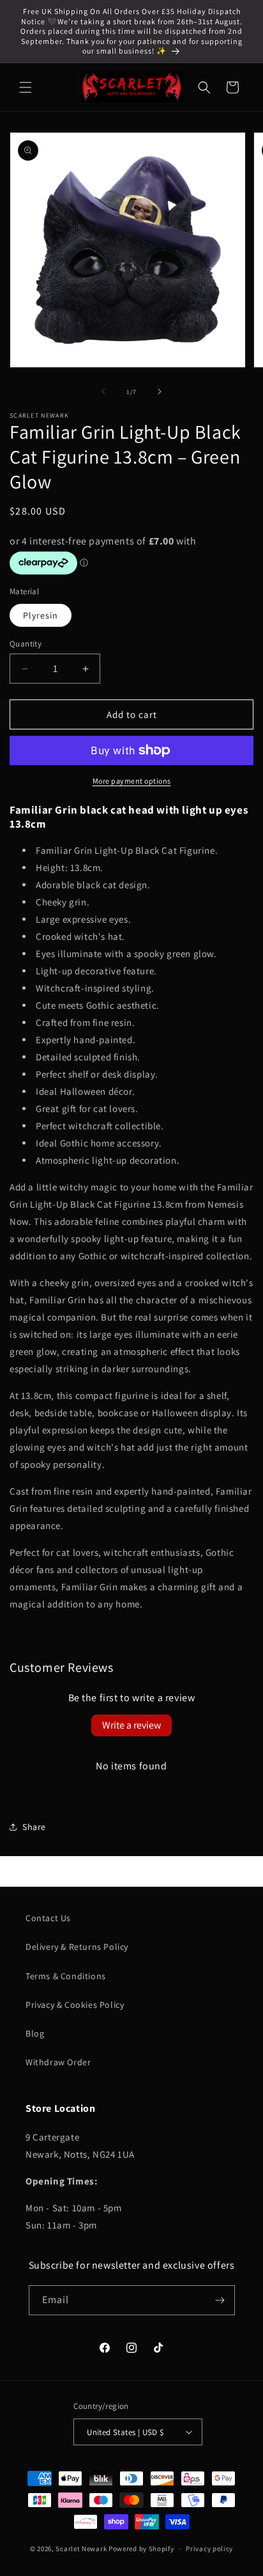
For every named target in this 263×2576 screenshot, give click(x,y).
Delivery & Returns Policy (77, 1947)
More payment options (132, 781)
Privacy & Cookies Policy (75, 2005)
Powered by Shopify (141, 2549)
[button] (26, 87)
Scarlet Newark (81, 2549)
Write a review (131, 1725)
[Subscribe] (220, 2300)
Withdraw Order (58, 2062)
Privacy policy (209, 2549)
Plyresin (41, 615)
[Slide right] (160, 392)
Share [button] (34, 1827)
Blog (35, 2033)
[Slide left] (103, 392)
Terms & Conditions (66, 1976)
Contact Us (48, 1918)
